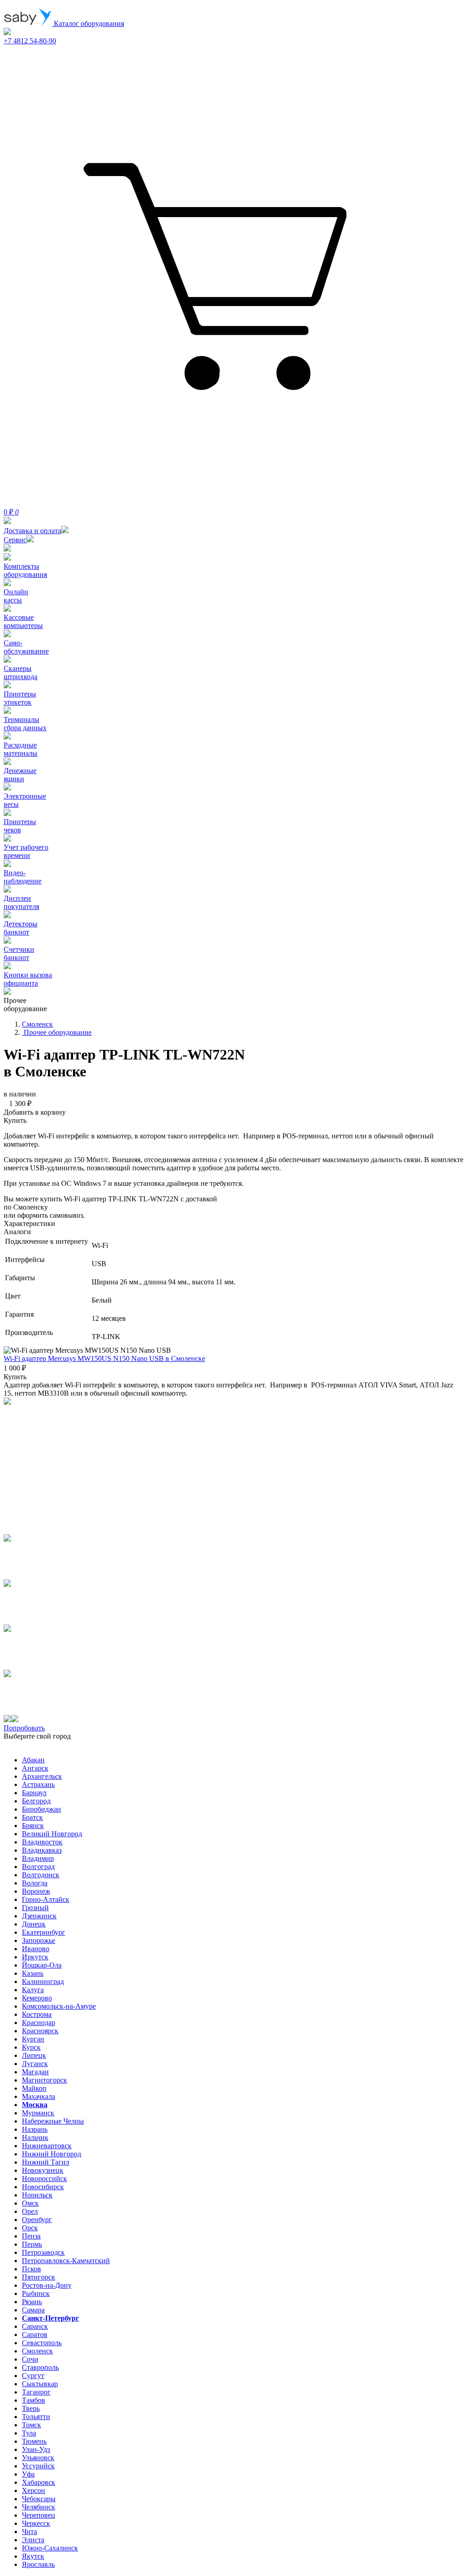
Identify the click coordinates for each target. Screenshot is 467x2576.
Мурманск (38, 2113)
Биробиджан (42, 1809)
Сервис (15, 540)
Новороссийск (44, 2179)
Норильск (37, 2195)
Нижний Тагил (46, 2162)
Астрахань (38, 1784)
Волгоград (38, 1867)
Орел (30, 2211)
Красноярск (40, 2031)
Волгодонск (41, 1875)
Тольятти (36, 2417)
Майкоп (34, 2088)
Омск (30, 2203)
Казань (33, 1973)
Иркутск (35, 1957)
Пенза (31, 2236)
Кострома (37, 2014)
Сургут (33, 2376)
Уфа (28, 2474)
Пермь (32, 2244)
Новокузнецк (43, 2170)
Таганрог (36, 2392)
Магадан (35, 2072)
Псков (31, 2269)
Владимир (38, 1858)
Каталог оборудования (88, 23)
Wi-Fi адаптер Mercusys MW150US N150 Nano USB (104, 1358)
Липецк (34, 2055)
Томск (31, 2425)
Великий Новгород (52, 1834)
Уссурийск (38, 2466)
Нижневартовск (47, 2146)
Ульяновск (38, 2458)
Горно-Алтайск (46, 1899)
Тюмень (34, 2441)
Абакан (33, 1760)
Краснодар (39, 2023)
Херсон (34, 2490)
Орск (30, 2228)
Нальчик (35, 2137)
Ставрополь (40, 2367)
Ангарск (35, 1768)
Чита (29, 2532)
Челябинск (39, 2507)
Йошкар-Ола (42, 1965)
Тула (29, 2433)
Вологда (35, 1883)
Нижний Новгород (52, 2154)
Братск (32, 1817)
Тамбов (34, 2400)
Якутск (33, 2556)
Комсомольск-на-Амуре (59, 2006)
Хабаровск (39, 2482)
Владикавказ (42, 1850)
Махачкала (39, 2096)
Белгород (36, 1801)
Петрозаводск (43, 2252)
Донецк (34, 1924)
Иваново (36, 1949)
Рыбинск (36, 2293)
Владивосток (42, 1842)
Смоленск (37, 2351)
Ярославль (38, 2564)
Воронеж (36, 1891)
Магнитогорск (44, 2080)
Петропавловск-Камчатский (66, 2261)
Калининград (43, 1981)
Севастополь (42, 2343)
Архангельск (42, 1776)
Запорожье (39, 1940)
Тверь (31, 2408)
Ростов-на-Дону (47, 2285)
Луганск (35, 2064)
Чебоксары (39, 2499)
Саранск (35, 2326)
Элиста (33, 2540)
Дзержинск (39, 1916)
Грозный (35, 1908)
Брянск (33, 1826)
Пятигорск (39, 2277)
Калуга (33, 1990)
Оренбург (37, 2220)
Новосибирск (43, 2187)
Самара (33, 2310)
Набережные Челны (53, 2121)
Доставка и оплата (32, 531)
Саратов (35, 2334)
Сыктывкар (40, 2384)
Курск (31, 2047)
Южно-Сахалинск (50, 2548)
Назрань (35, 2129)
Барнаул (34, 1793)
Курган (33, 2039)
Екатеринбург (44, 1932)
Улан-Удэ (36, 2449)
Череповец (39, 2515)
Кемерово (37, 1998)
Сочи (30, 2359)
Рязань (32, 2302)
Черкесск (36, 2523)
